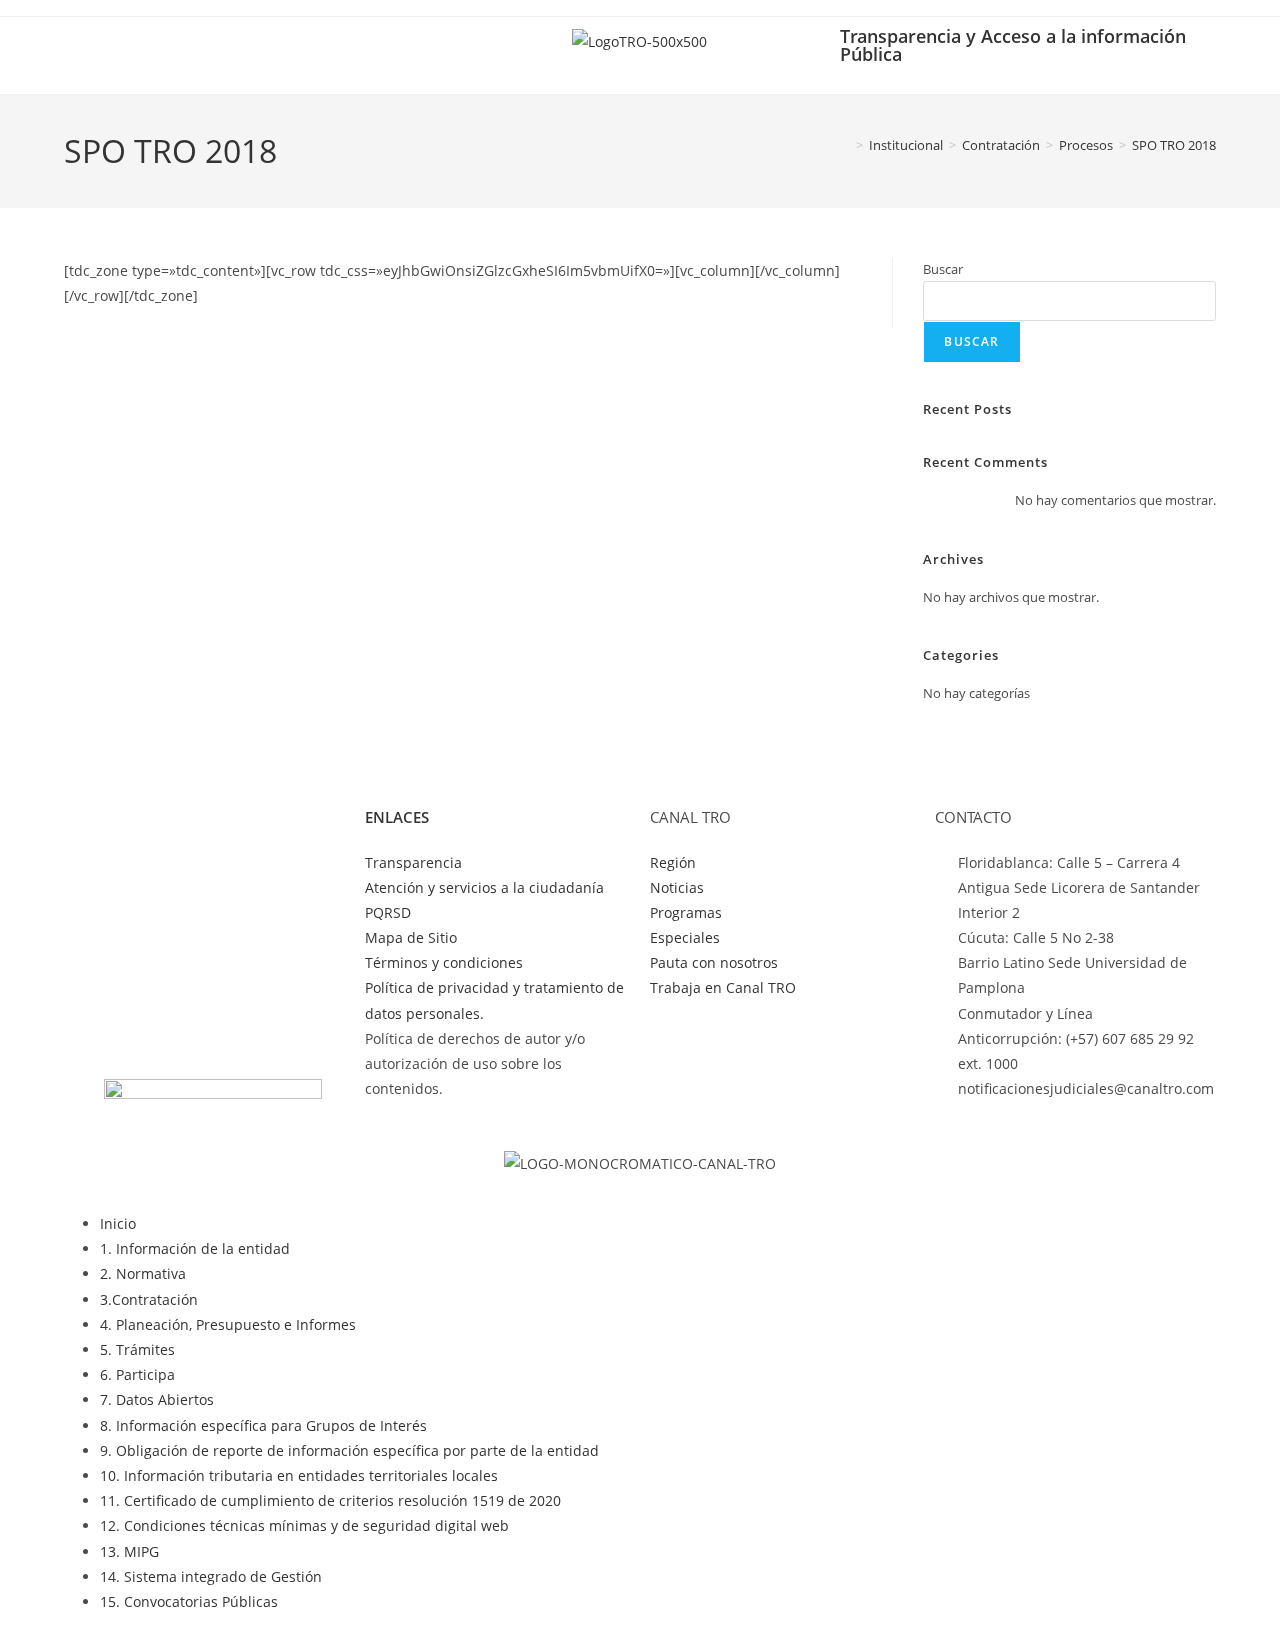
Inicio (118, 1223)
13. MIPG (129, 1551)
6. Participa (137, 1374)
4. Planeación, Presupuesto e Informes (228, 1324)
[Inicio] (845, 145)
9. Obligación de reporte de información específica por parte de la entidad (349, 1450)
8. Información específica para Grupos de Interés (263, 1425)
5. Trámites (137, 1349)
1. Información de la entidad (195, 1248)
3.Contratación (149, 1299)
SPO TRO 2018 (1174, 145)
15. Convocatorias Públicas (189, 1601)
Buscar (943, 269)
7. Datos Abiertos (157, 1399)
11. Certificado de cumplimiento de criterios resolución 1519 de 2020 (330, 1500)
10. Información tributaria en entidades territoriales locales (299, 1475)
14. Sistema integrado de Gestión (211, 1576)
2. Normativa (143, 1273)
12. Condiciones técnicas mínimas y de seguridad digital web (304, 1525)
